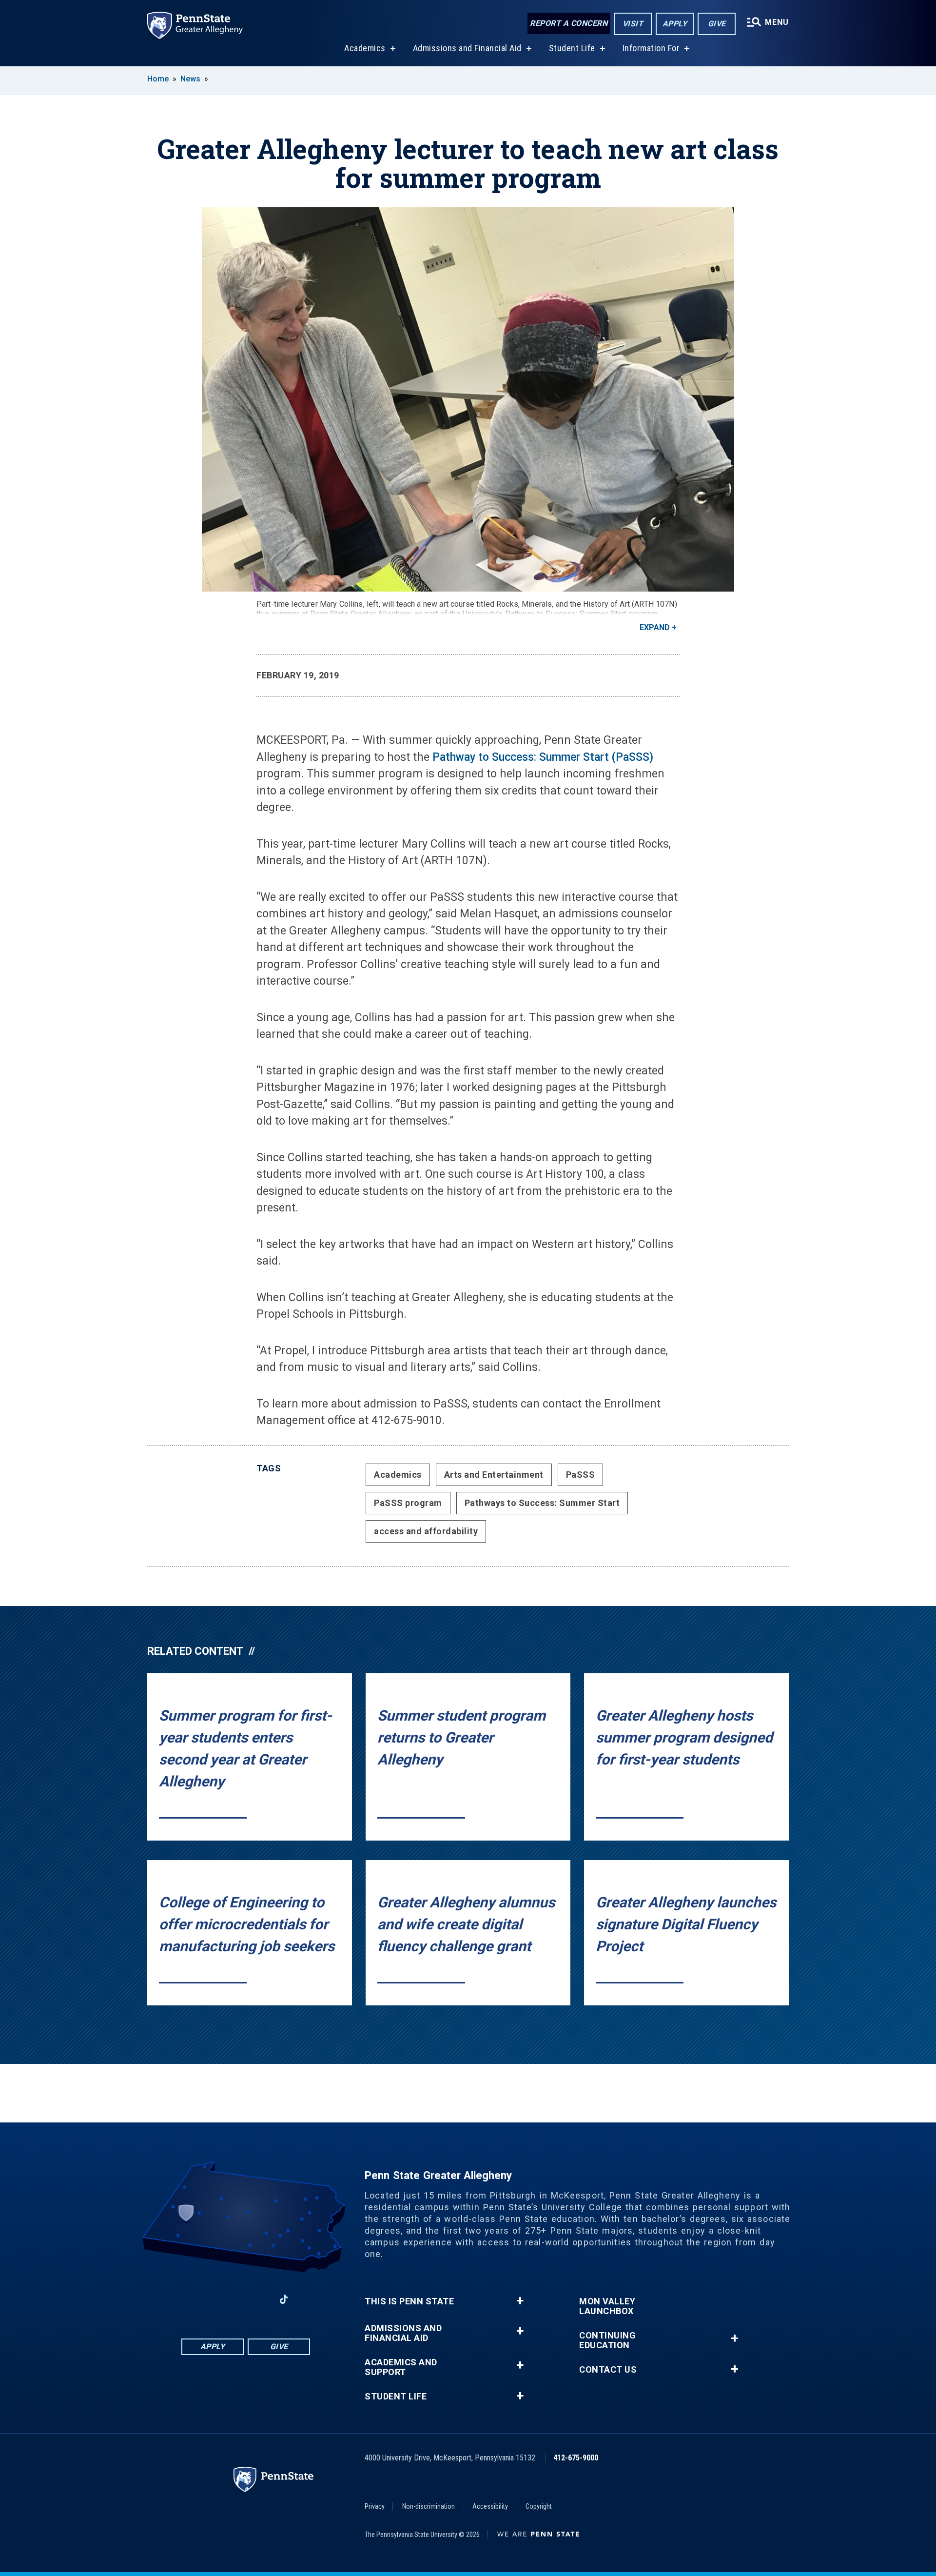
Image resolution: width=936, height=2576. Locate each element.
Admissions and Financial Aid (467, 48)
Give (717, 24)
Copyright (539, 2506)
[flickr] (309, 2299)
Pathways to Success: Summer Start (542, 1503)
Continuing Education (607, 2340)
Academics (365, 48)
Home (158, 79)
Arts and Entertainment (494, 1475)
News (190, 79)
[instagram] (182, 2299)
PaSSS (581, 1475)
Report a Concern (569, 23)
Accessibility (490, 2506)
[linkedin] (233, 2299)
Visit (633, 24)
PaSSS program (408, 1503)
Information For (651, 48)
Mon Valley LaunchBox (607, 2306)
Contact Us (608, 2370)
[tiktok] (284, 2299)
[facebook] (208, 2299)
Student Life (572, 48)
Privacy (375, 2506)
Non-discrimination (429, 2506)
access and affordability (426, 1531)
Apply (675, 24)
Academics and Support (401, 2367)
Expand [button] (655, 627)
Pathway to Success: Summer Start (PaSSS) (543, 757)
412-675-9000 (576, 2458)
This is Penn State (409, 2301)
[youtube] (258, 2299)
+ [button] (520, 2301)
